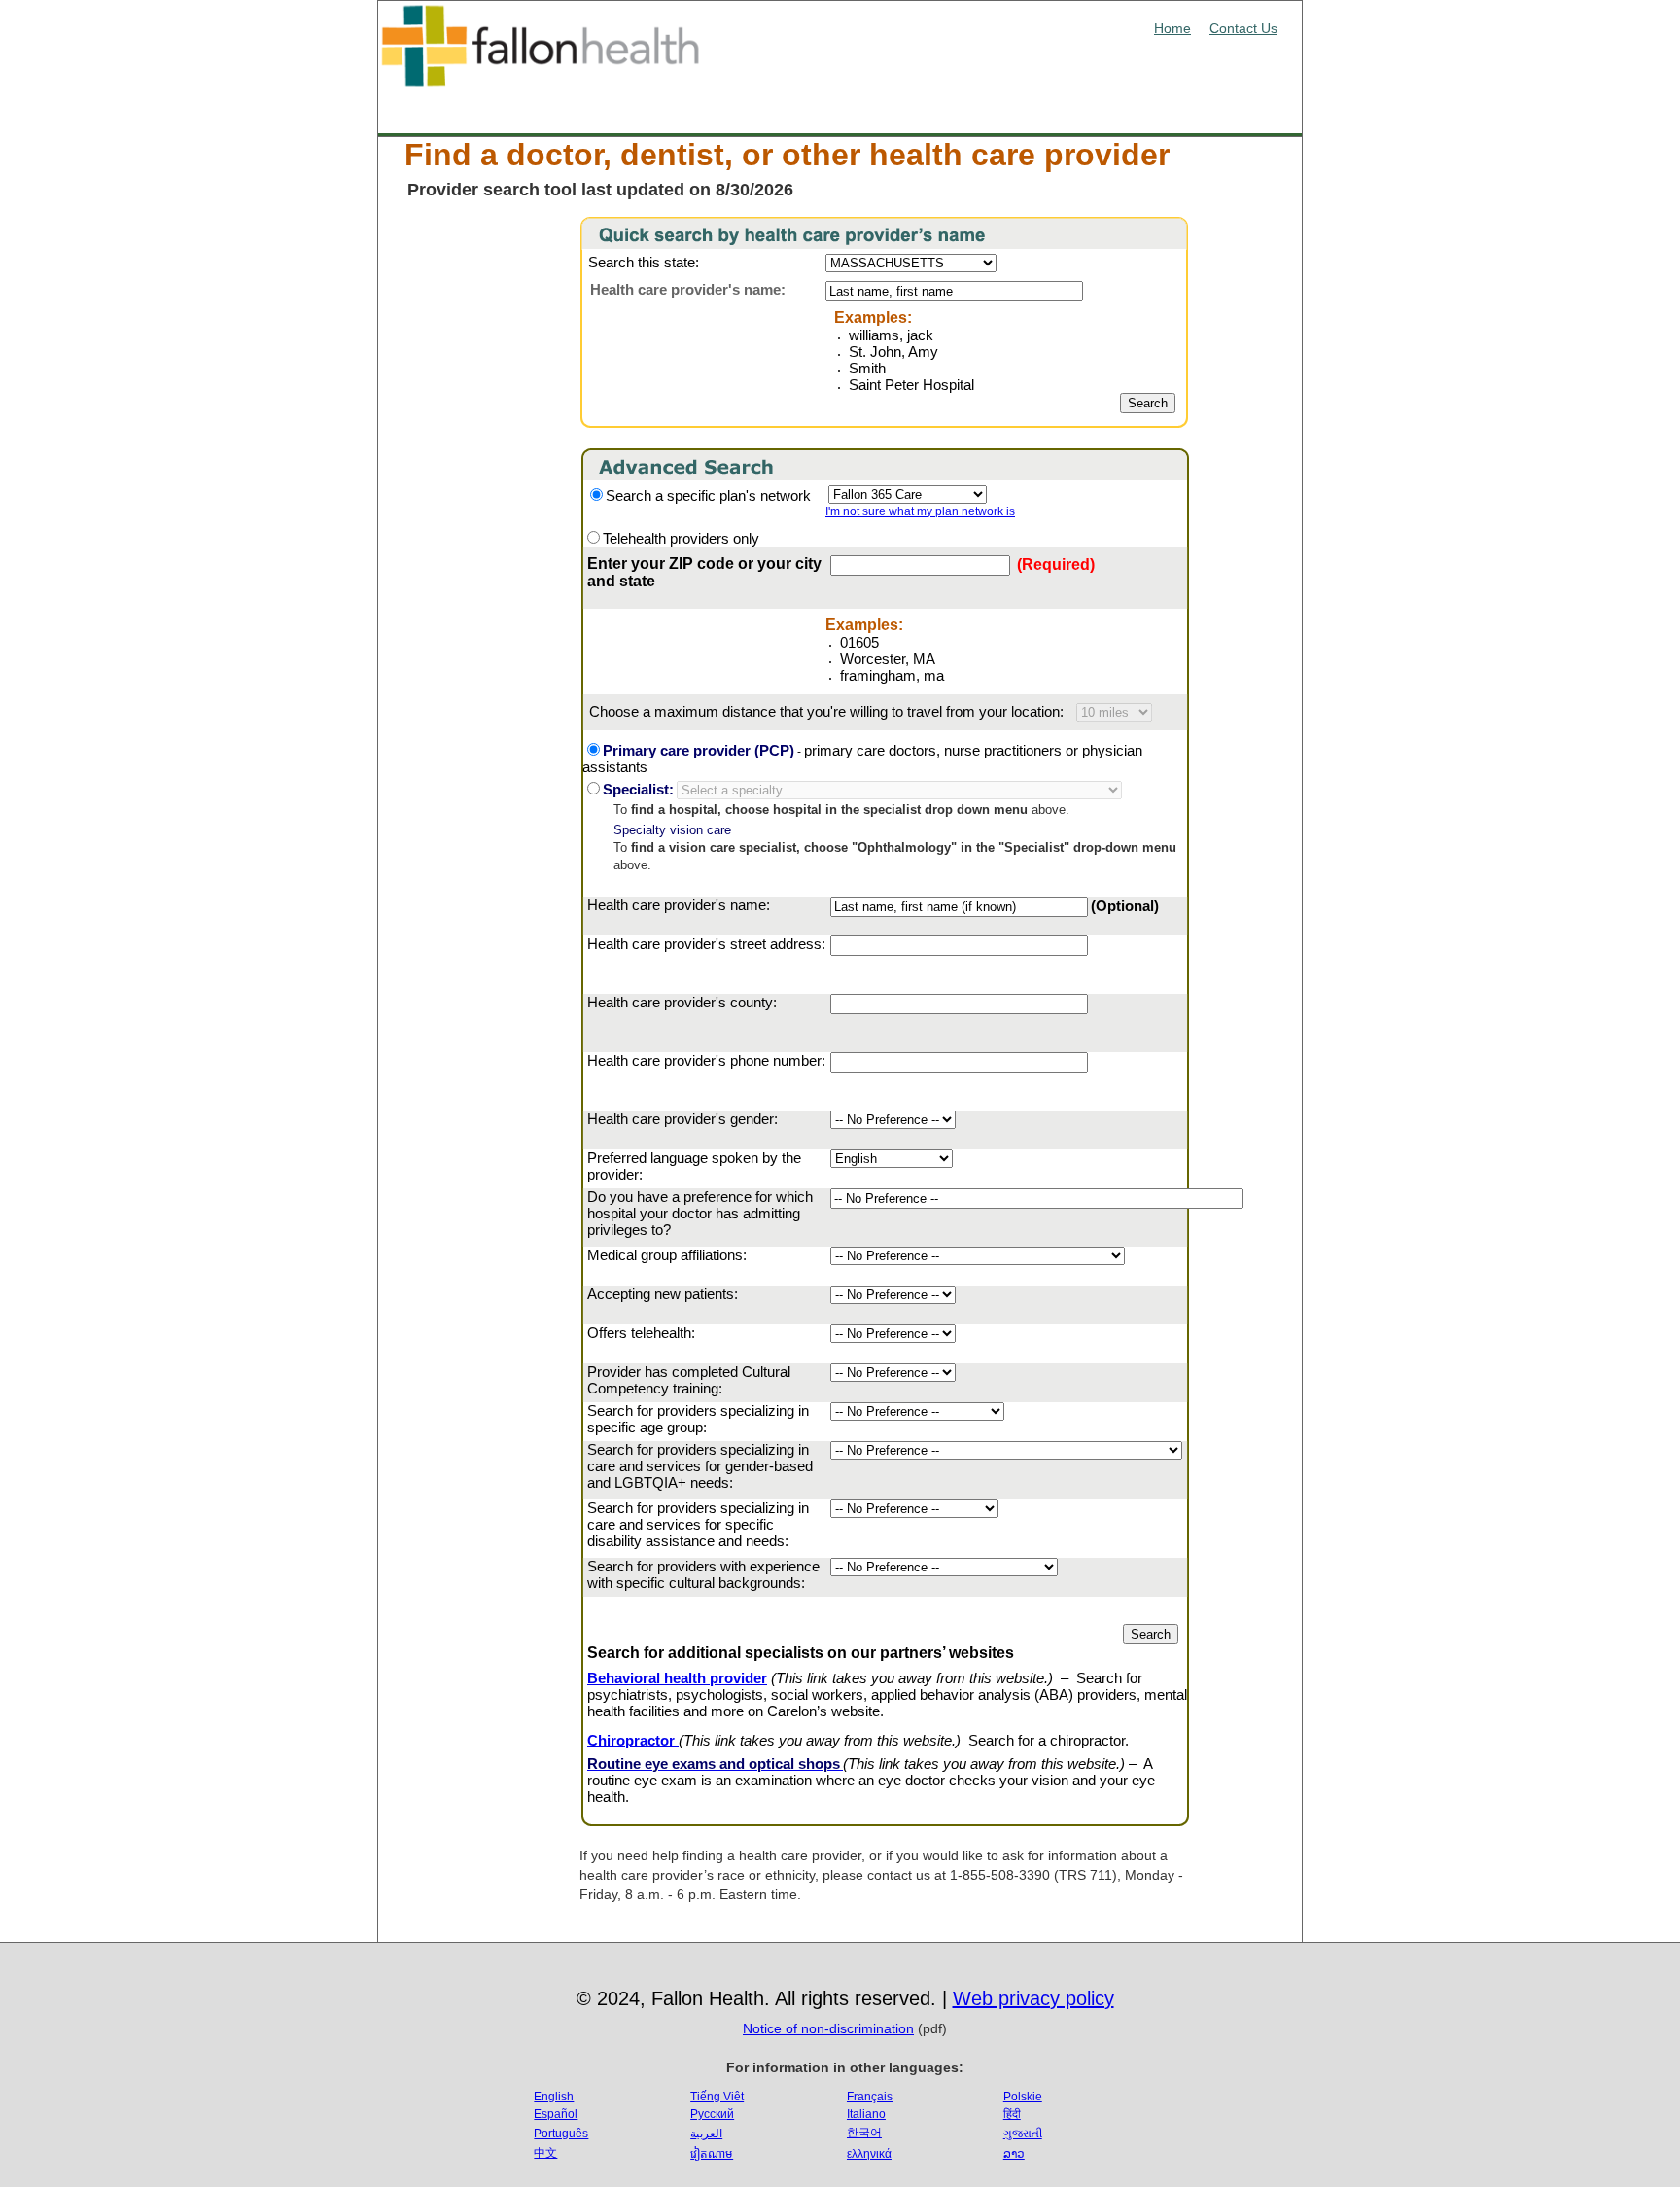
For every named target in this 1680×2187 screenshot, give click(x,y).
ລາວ (1014, 2154)
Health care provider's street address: (706, 944)
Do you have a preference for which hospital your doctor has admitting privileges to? (700, 1213)
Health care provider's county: (682, 1002)
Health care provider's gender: (682, 1119)
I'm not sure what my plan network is (920, 511)
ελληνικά (869, 2154)
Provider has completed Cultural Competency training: (689, 1380)
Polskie (1023, 2097)
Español (556, 2114)
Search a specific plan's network (708, 495)
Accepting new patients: (663, 1294)
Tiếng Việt (717, 2097)
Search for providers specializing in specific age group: (698, 1419)
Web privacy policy (1033, 1998)
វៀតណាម (712, 2154)
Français (870, 2097)
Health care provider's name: (679, 905)
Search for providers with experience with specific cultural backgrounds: (703, 1574)
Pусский (712, 2114)
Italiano (866, 2114)
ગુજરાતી (1023, 2134)
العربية (706, 2134)
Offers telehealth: (641, 1333)
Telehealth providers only (681, 538)
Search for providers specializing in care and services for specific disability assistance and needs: (698, 1524)
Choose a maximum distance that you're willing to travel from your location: (828, 711)
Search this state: (644, 262)
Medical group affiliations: (667, 1255)
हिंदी (1012, 2114)
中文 (545, 2153)
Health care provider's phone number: (706, 1060)
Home (1172, 28)
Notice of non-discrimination (828, 2028)
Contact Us (1243, 28)
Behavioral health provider (677, 1678)
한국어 (864, 2133)
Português (561, 2134)
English (554, 2097)
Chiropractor (633, 1740)
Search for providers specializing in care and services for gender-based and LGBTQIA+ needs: (700, 1466)
